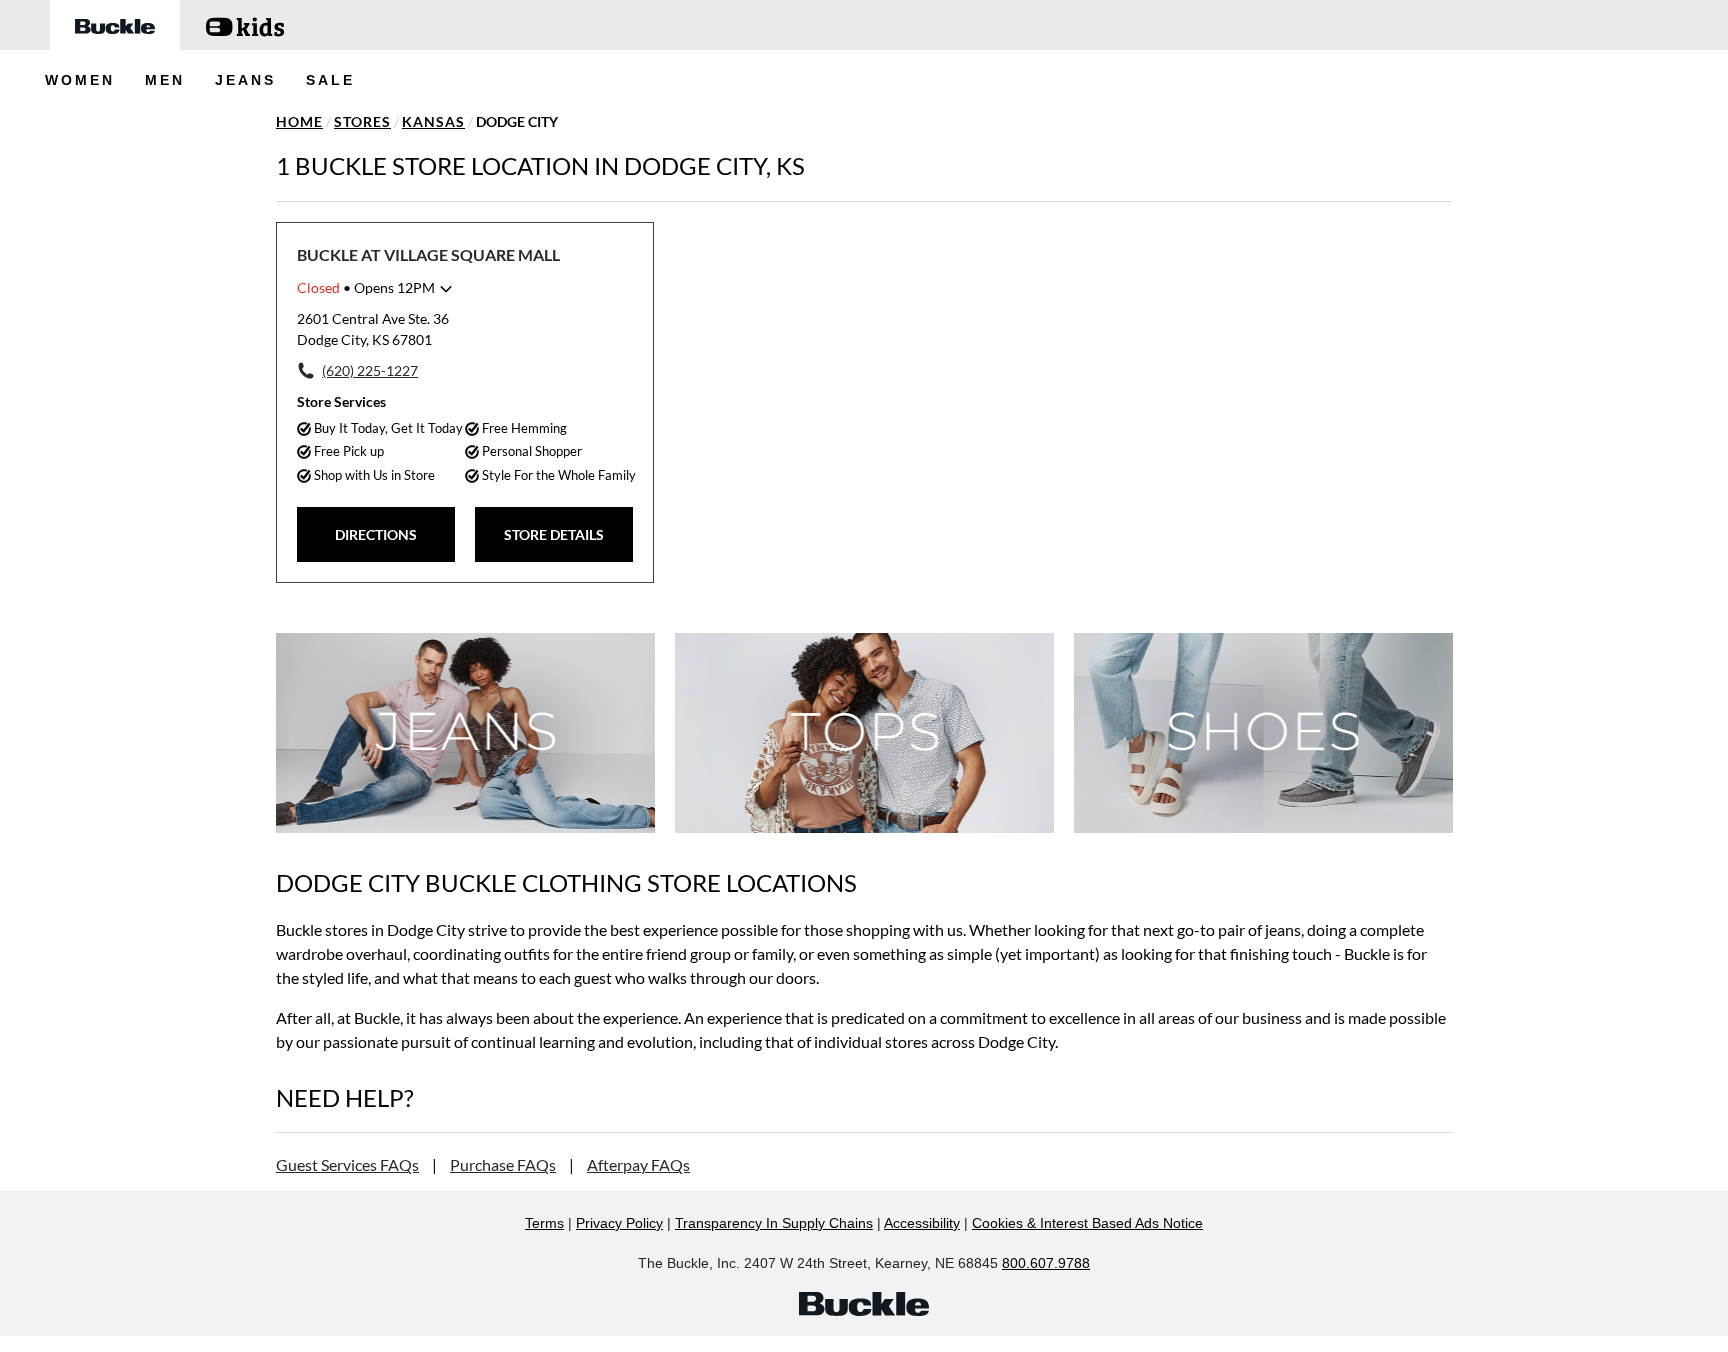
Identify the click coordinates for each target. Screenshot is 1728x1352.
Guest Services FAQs (347, 1164)
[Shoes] (1263, 732)
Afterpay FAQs (638, 1164)
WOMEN (80, 80)
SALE (330, 80)
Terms (544, 1223)
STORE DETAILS (554, 534)
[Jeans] (465, 732)
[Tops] (864, 732)
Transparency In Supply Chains (774, 1223)
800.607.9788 (1046, 1263)
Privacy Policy (619, 1223)
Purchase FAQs (503, 1164)
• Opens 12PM (366, 287)
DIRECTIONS (376, 534)
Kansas (433, 121)
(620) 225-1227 (370, 370)
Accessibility (922, 1223)
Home (299, 121)
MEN (165, 80)
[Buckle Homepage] (115, 25)
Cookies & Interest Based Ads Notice (1087, 1223)
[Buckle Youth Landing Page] (245, 25)
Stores (362, 121)
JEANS (245, 80)
